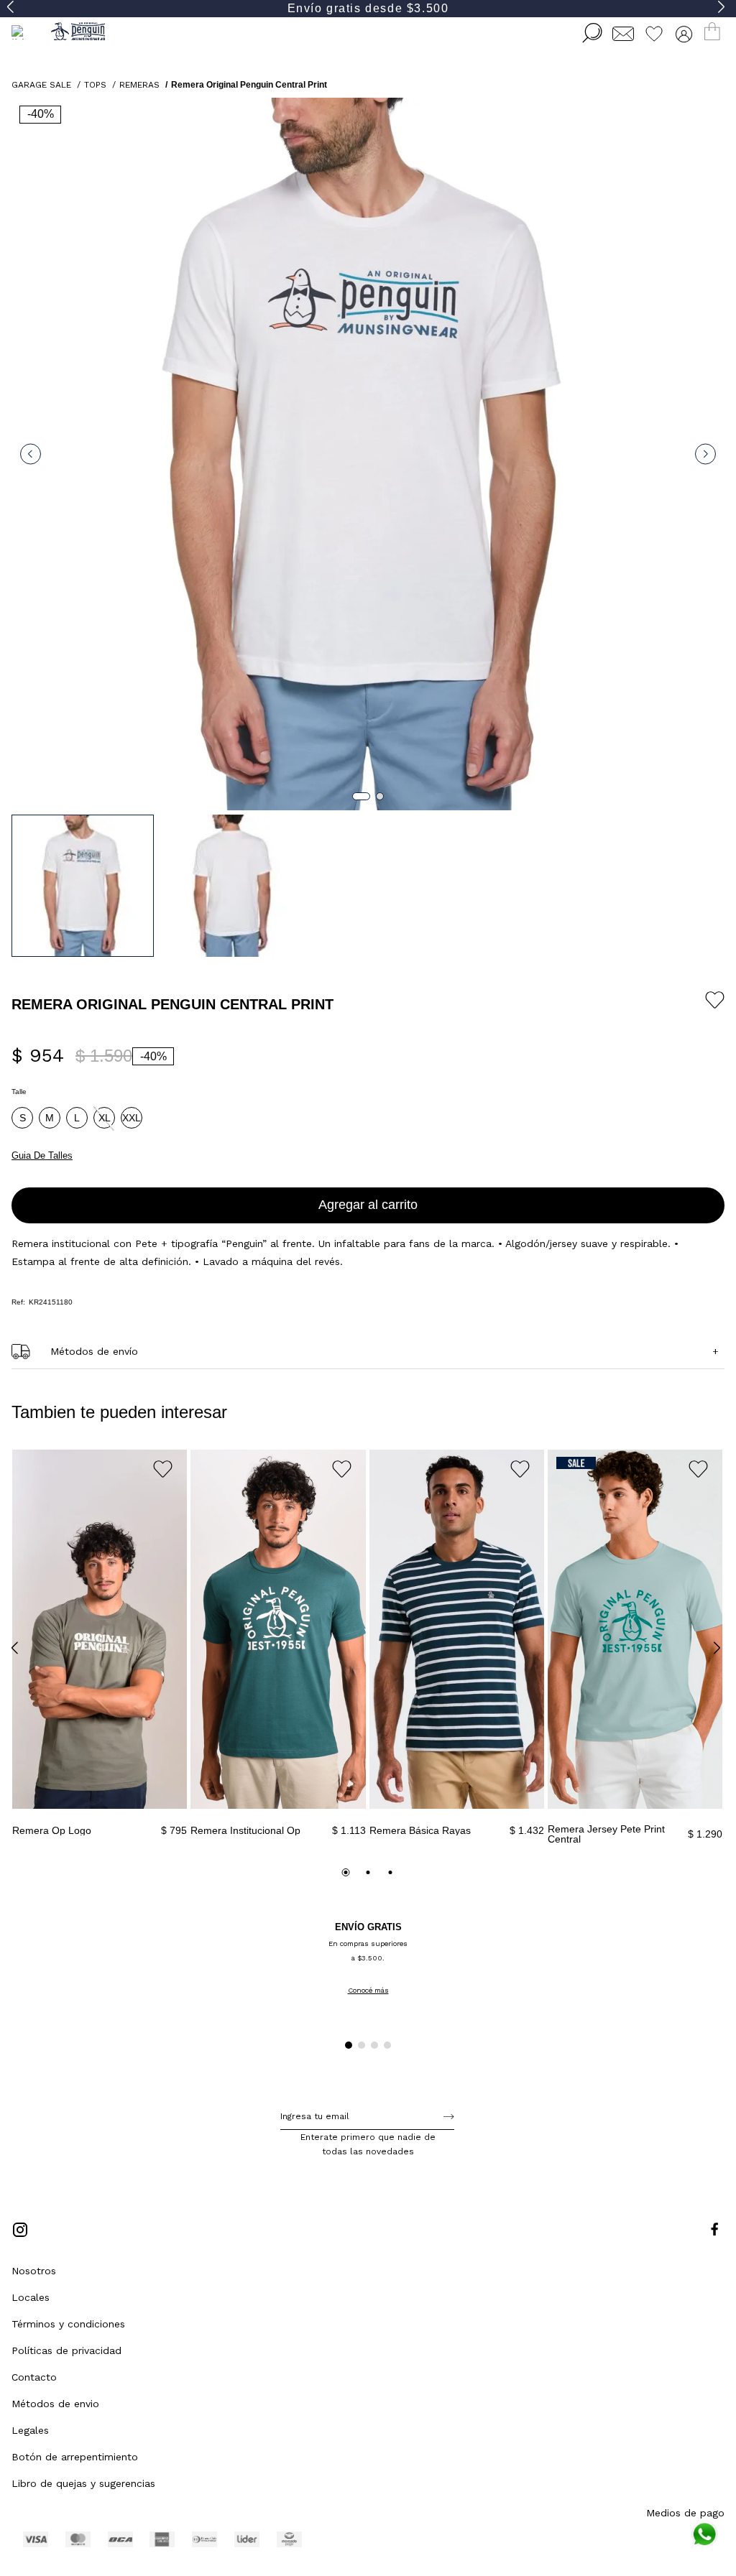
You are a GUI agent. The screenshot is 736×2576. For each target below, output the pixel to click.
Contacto (34, 2377)
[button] (22, 1118)
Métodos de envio (55, 2404)
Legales (30, 2430)
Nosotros (34, 2271)
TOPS (95, 85)
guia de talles (42, 1155)
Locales (31, 2297)
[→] (449, 2116)
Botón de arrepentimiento (75, 2457)
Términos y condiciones (68, 2324)
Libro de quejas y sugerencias (83, 2483)
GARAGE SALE (41, 85)
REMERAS (139, 85)
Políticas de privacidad (66, 2350)
